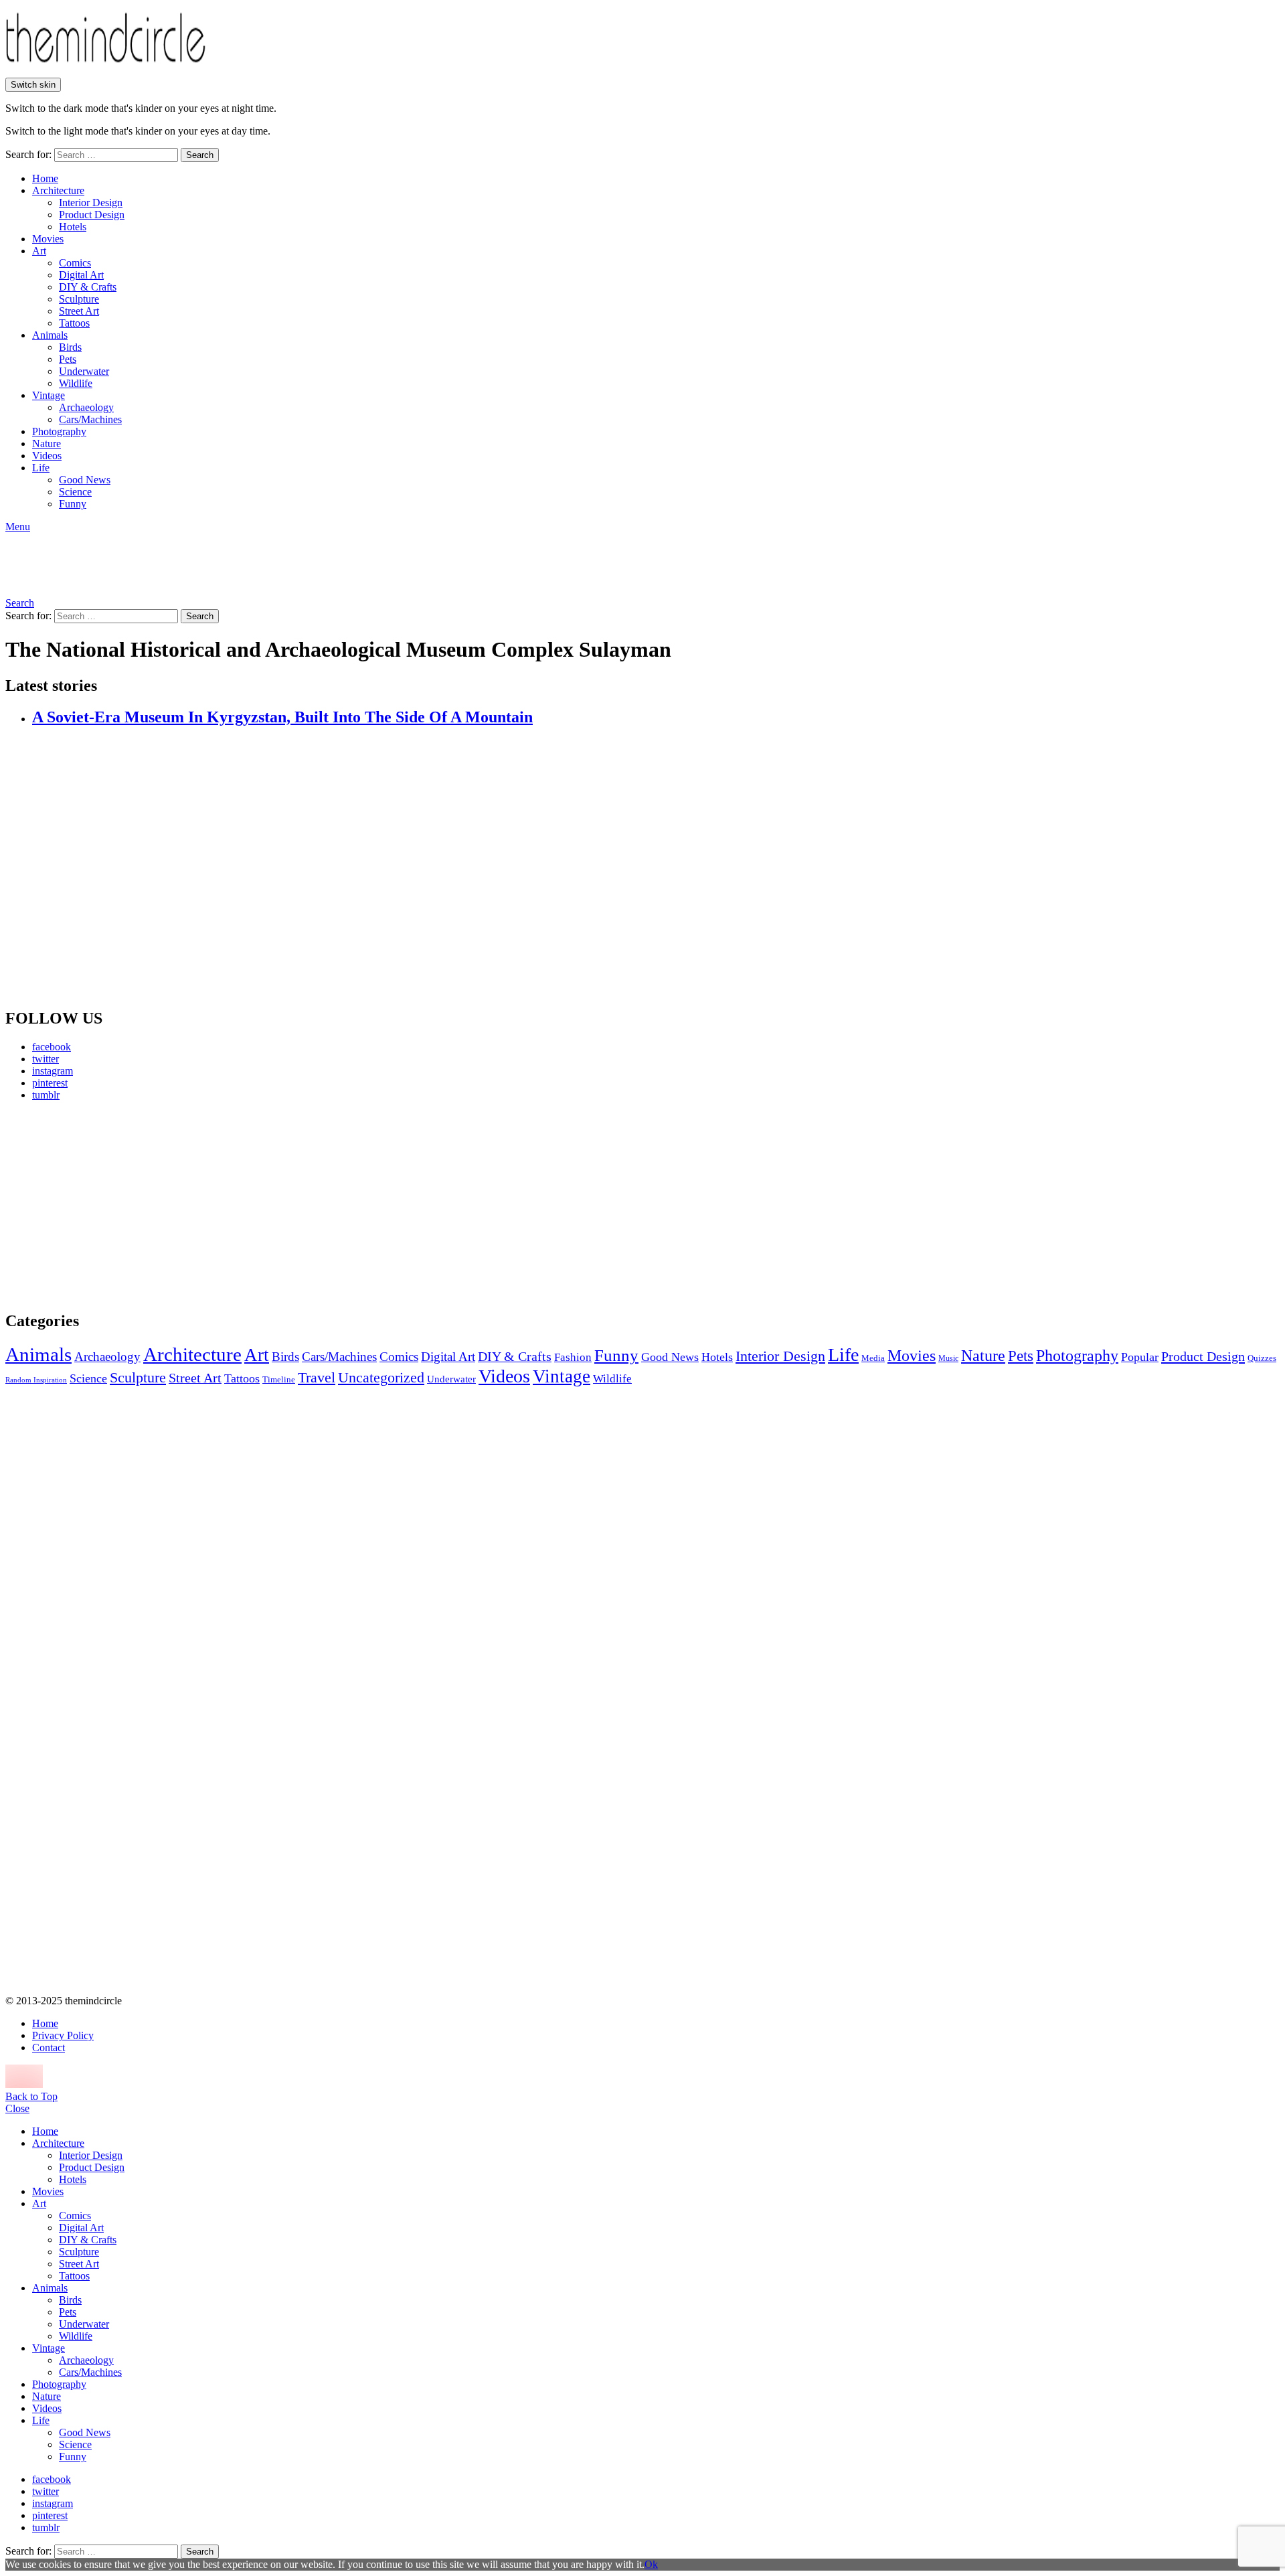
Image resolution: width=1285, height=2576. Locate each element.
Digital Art (81, 275)
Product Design (92, 215)
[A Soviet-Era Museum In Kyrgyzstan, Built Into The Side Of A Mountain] (656, 868)
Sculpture (79, 299)
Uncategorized (381, 1377)
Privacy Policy (63, 2035)
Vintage (49, 395)
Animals (50, 335)
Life (41, 468)
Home (45, 178)
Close (17, 2108)
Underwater (84, 371)
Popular (1140, 1357)
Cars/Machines (90, 419)
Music (948, 1358)
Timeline (279, 1380)
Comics (75, 263)
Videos (47, 456)
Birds (70, 347)
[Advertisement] (131, 1206)
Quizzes (1262, 1358)
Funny (73, 504)
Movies (48, 239)
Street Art (79, 311)
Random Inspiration (36, 1380)
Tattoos (74, 323)
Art (39, 251)
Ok (651, 2564)
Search (200, 155)
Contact (49, 2047)
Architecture (58, 190)
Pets (68, 359)
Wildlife (76, 383)
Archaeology (86, 407)
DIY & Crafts (88, 287)
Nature (47, 444)
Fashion (573, 1357)
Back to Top (31, 2096)
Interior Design (91, 203)
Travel (317, 1378)
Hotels (73, 227)
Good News (85, 480)
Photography (59, 431)
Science (75, 492)
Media (873, 1358)
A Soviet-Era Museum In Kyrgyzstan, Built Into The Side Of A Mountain (282, 717)
